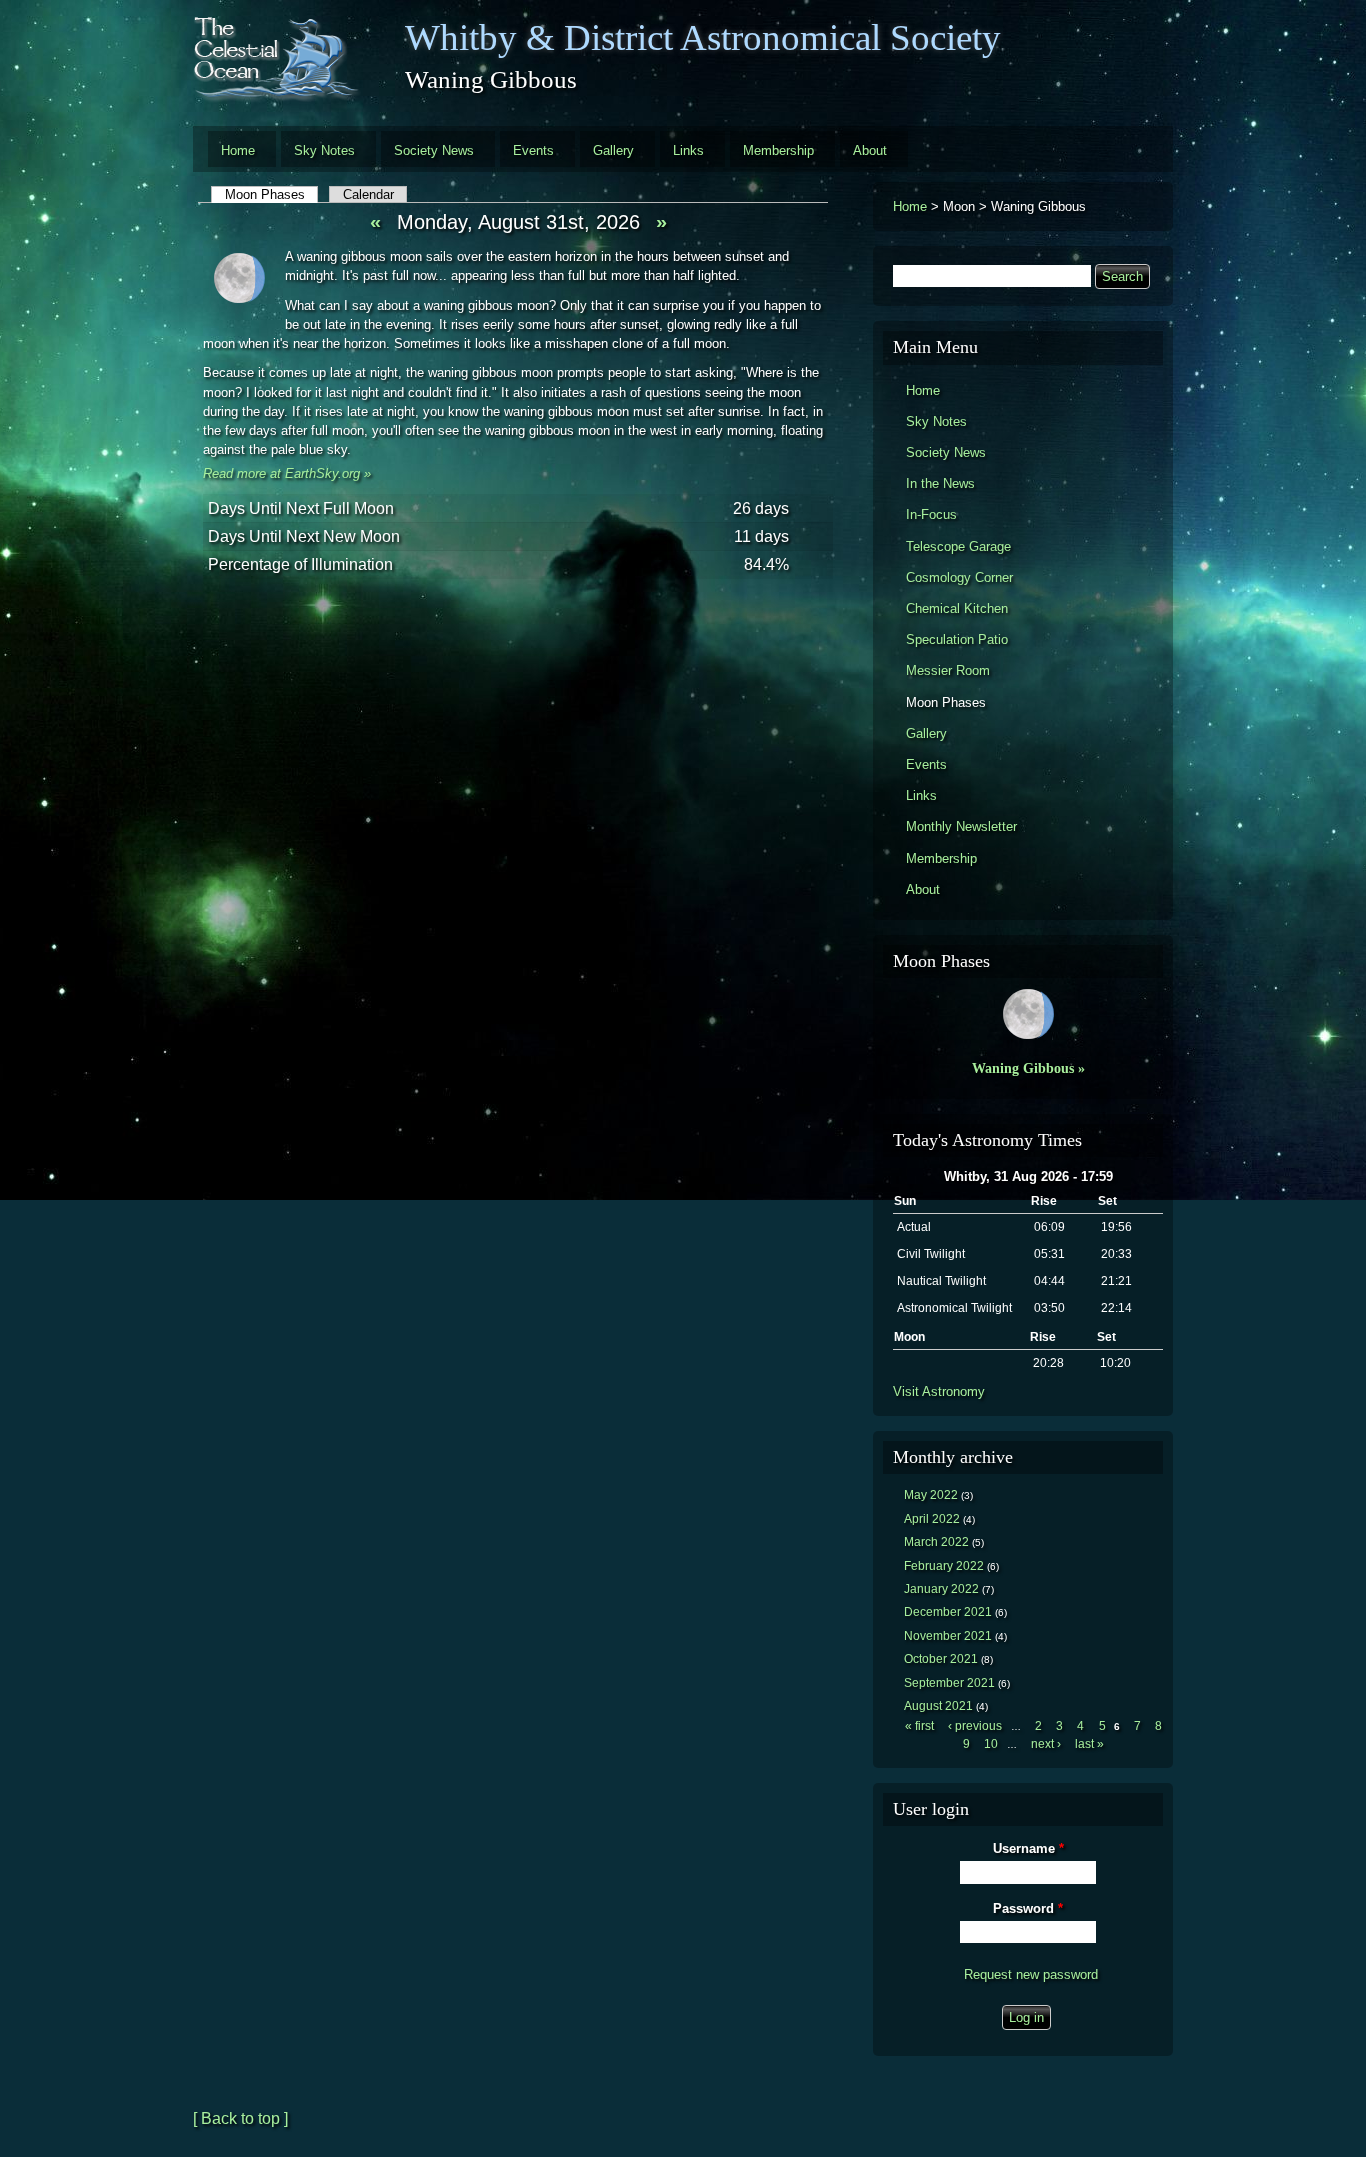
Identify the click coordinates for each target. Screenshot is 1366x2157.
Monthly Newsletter (961, 826)
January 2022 (941, 1589)
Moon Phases (272, 194)
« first (919, 1726)
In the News (940, 483)
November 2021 (948, 1636)
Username (1028, 1848)
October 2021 (941, 1659)
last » (1089, 1744)
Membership (778, 150)
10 (991, 1744)
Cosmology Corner (959, 577)
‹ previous (975, 1726)
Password (1028, 1908)
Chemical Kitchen (957, 608)
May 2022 (931, 1495)
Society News (434, 150)
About (870, 150)
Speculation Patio (957, 639)
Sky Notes (324, 150)
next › (1046, 1744)
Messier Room (948, 670)
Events (533, 150)
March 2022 (936, 1542)
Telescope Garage (958, 546)
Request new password (1031, 1974)
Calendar (368, 194)
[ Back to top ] (240, 2118)
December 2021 (948, 1612)
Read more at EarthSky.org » (287, 473)
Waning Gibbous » (1028, 1068)
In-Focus (931, 514)
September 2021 (949, 1683)
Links (688, 150)
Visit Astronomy (939, 1391)
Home (238, 150)
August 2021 (938, 1706)
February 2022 (944, 1566)
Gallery (613, 150)
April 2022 (932, 1519)
